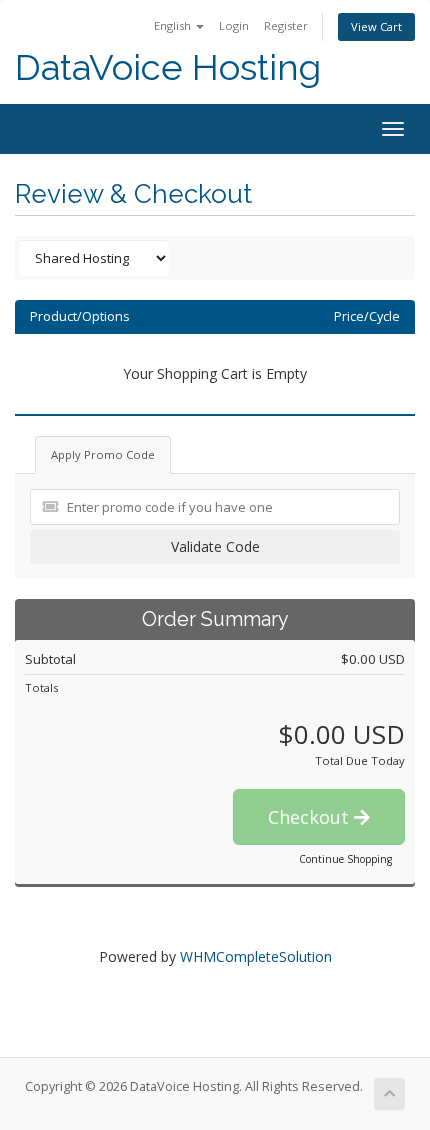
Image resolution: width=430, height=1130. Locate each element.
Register (286, 25)
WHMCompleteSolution (256, 956)
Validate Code (215, 546)
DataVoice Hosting (168, 67)
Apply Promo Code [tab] (103, 454)
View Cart (376, 26)
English (174, 25)
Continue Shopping (345, 859)
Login (234, 25)
